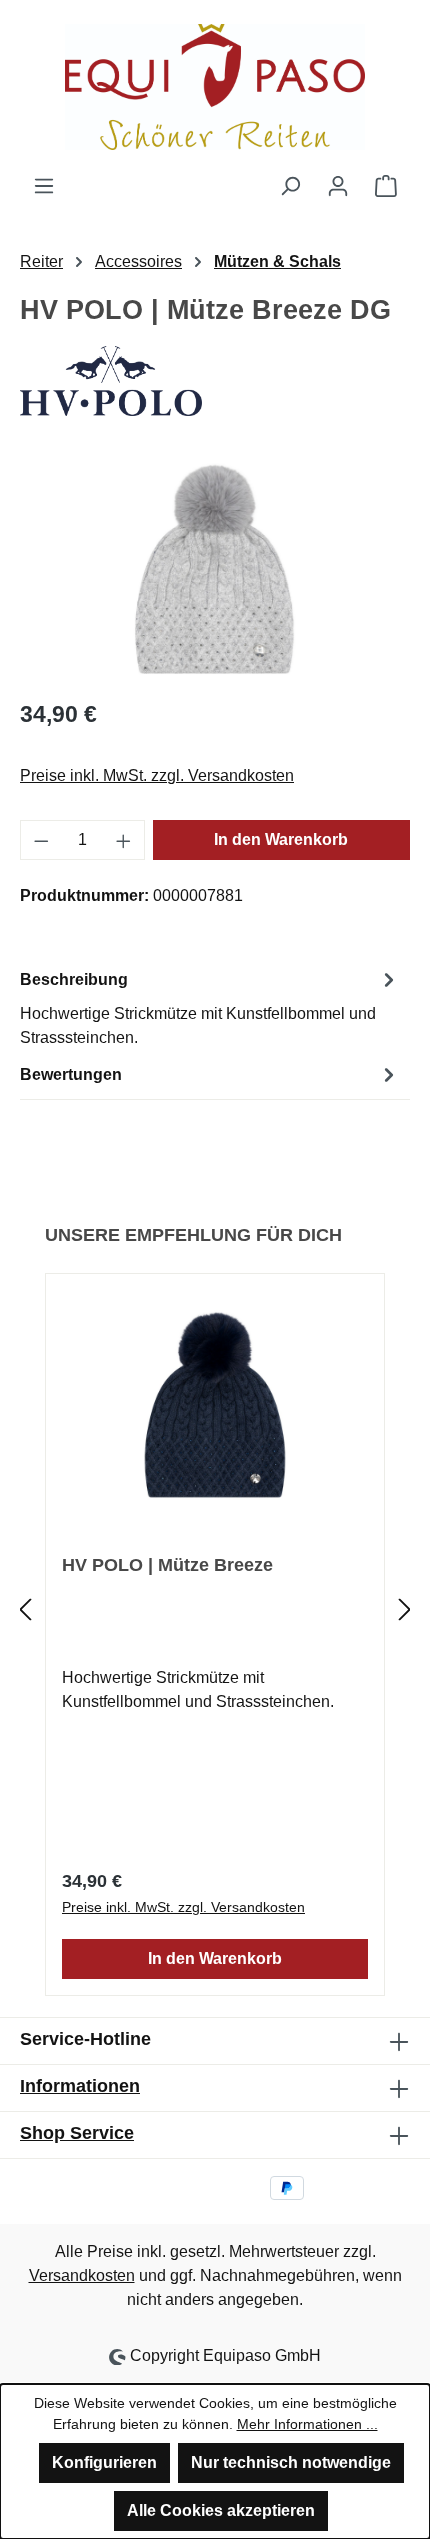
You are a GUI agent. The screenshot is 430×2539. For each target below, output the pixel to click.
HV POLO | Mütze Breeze (167, 1565)
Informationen (80, 2086)
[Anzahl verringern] (41, 840)
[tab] (210, 1007)
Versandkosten (82, 2275)
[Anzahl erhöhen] (124, 840)
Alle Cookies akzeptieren (221, 2510)
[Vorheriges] (25, 1609)
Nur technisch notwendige (291, 2462)
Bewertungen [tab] (71, 1074)
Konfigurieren (104, 2462)
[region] (215, 568)
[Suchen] (290, 186)
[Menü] (44, 186)
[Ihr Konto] (338, 186)
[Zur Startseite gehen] (215, 87)
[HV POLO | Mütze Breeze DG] (214, 568)
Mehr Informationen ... (307, 2424)
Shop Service (77, 2133)
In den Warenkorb (281, 839)
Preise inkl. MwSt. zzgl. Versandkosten (157, 775)
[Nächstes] (405, 1609)
